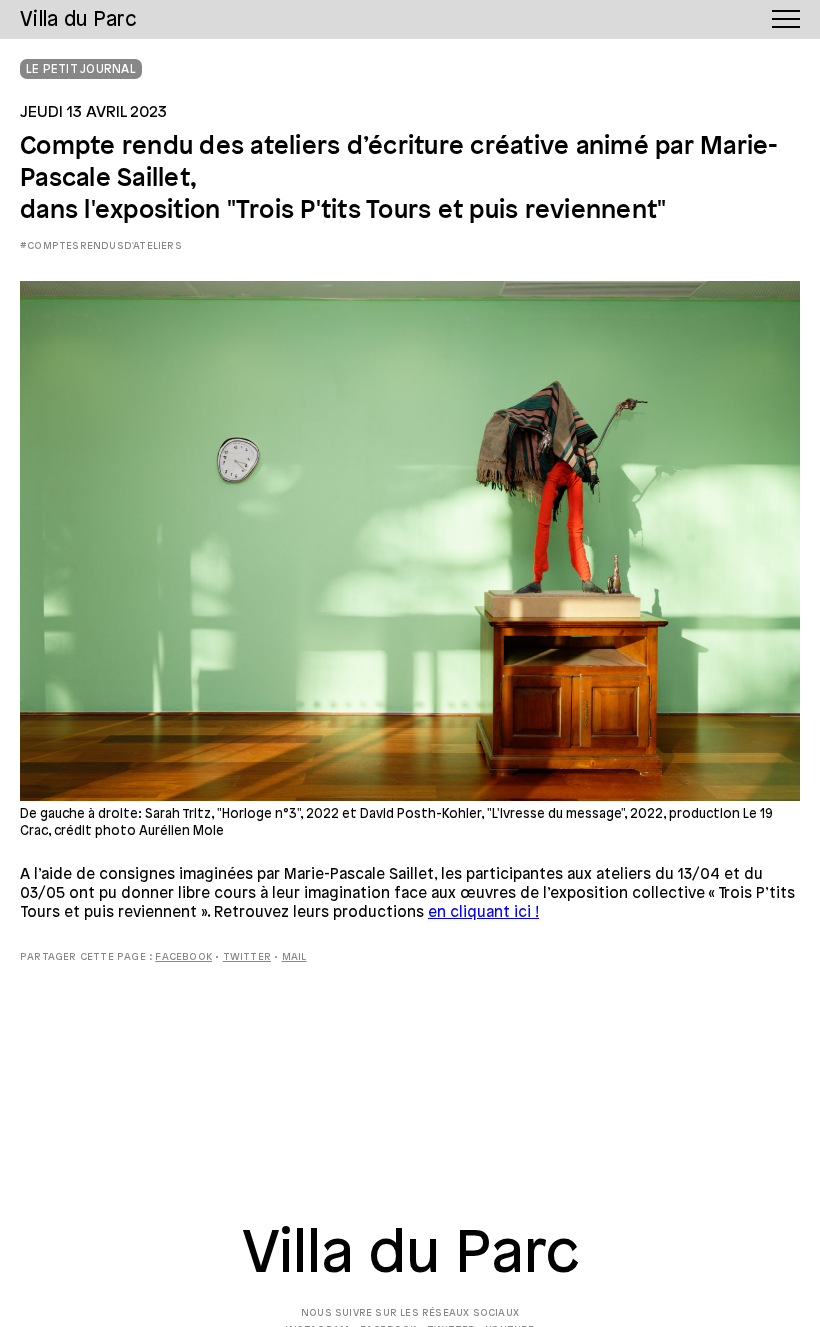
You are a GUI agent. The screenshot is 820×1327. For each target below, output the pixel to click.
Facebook (183, 957)
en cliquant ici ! (483, 913)
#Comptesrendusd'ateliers (101, 246)
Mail (294, 957)
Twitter (247, 957)
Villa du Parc (410, 1255)
